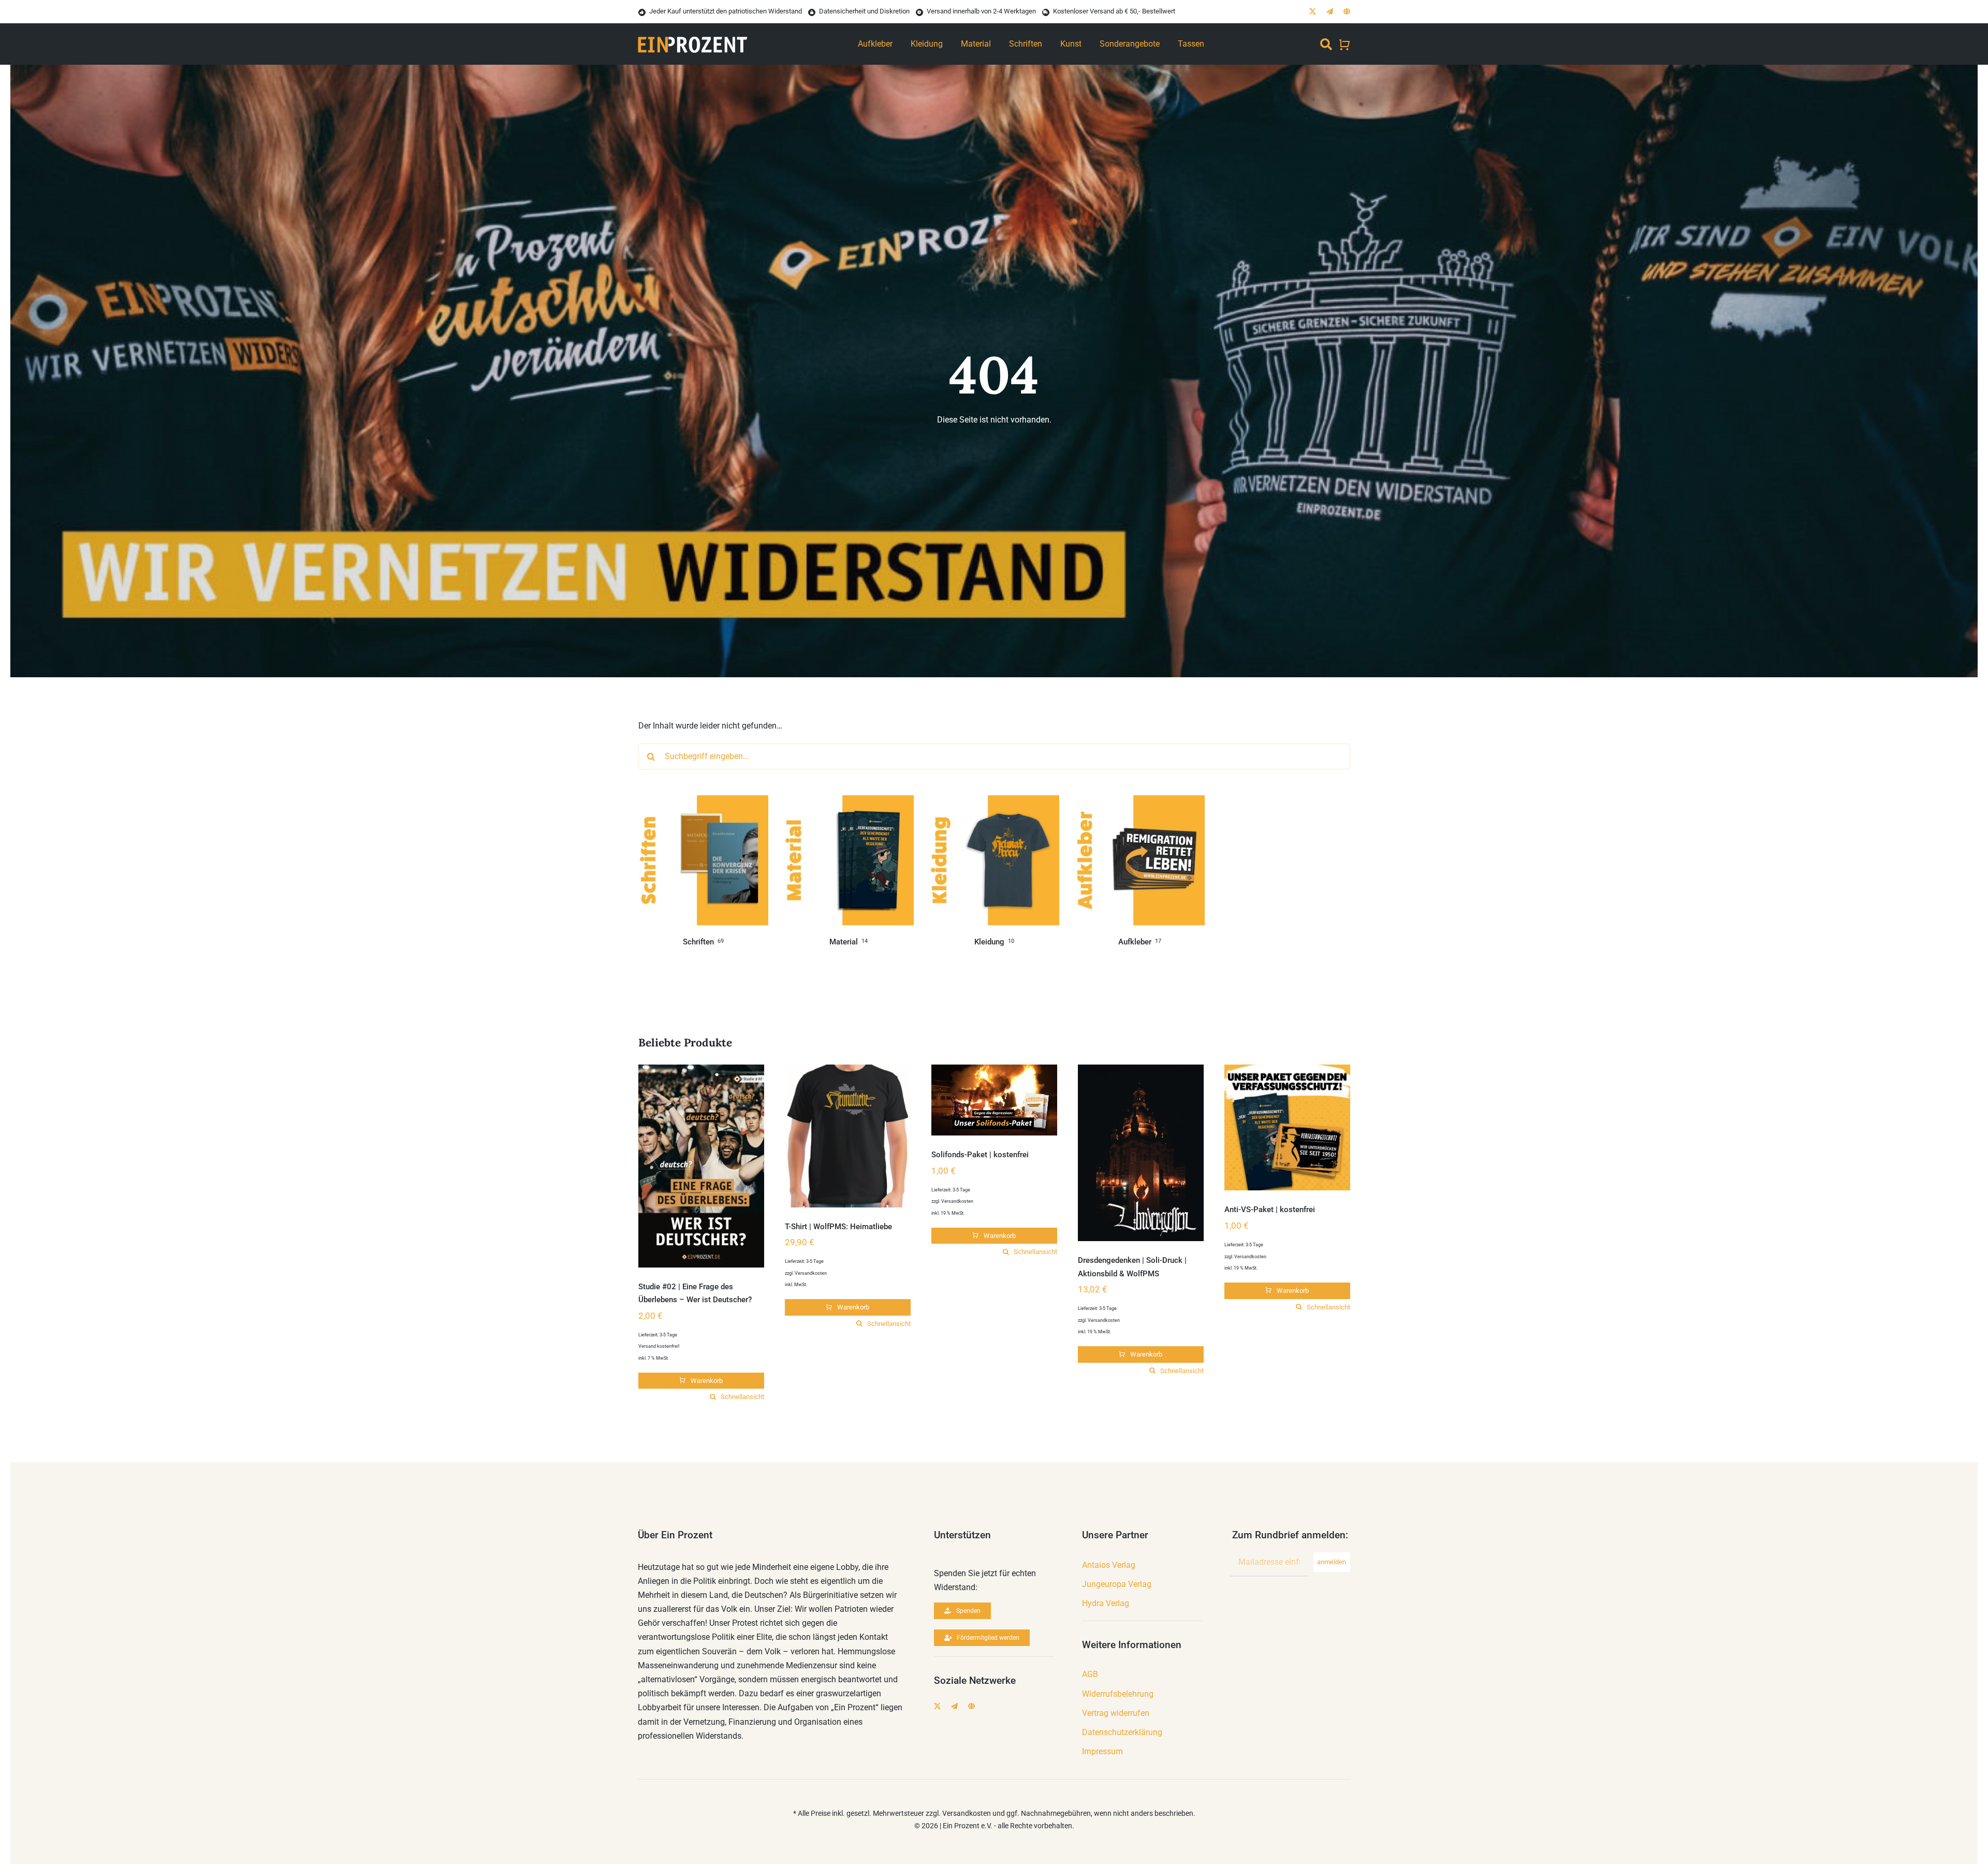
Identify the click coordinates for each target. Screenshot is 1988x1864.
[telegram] (1330, 12)
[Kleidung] (994, 802)
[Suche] (1326, 44)
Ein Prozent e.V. (968, 1826)
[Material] (849, 802)
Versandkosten (811, 1273)
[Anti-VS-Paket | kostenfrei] (1287, 1127)
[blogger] (1347, 12)
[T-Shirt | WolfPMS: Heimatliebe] (848, 1136)
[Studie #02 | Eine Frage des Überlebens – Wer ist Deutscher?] (701, 1166)
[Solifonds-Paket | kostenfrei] (994, 1100)
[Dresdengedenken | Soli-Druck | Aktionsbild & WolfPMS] (1141, 1153)
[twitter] (1313, 12)
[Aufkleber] (1140, 802)
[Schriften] (703, 802)
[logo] (693, 31)
